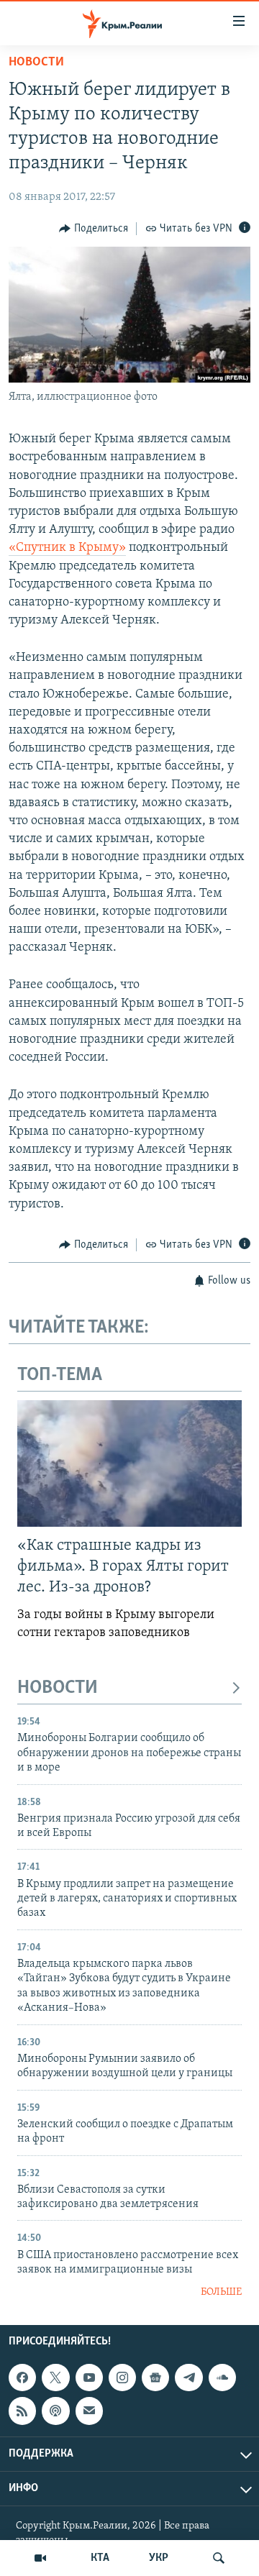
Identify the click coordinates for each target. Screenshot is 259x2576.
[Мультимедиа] (40, 2558)
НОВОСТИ (58, 1688)
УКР (159, 2558)
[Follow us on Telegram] (188, 2378)
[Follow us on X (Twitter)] (55, 2378)
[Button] (94, 229)
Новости (36, 63)
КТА (100, 2558)
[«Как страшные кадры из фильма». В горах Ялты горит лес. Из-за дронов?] (129, 1463)
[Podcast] (55, 2411)
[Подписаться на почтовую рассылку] (89, 2411)
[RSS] (22, 2411)
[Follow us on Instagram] (122, 2378)
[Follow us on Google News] (155, 2378)
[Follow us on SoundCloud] (222, 2378)
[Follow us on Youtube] (89, 2378)
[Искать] (219, 2558)
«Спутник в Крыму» (67, 548)
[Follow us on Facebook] (22, 2378)
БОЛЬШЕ (221, 2292)
